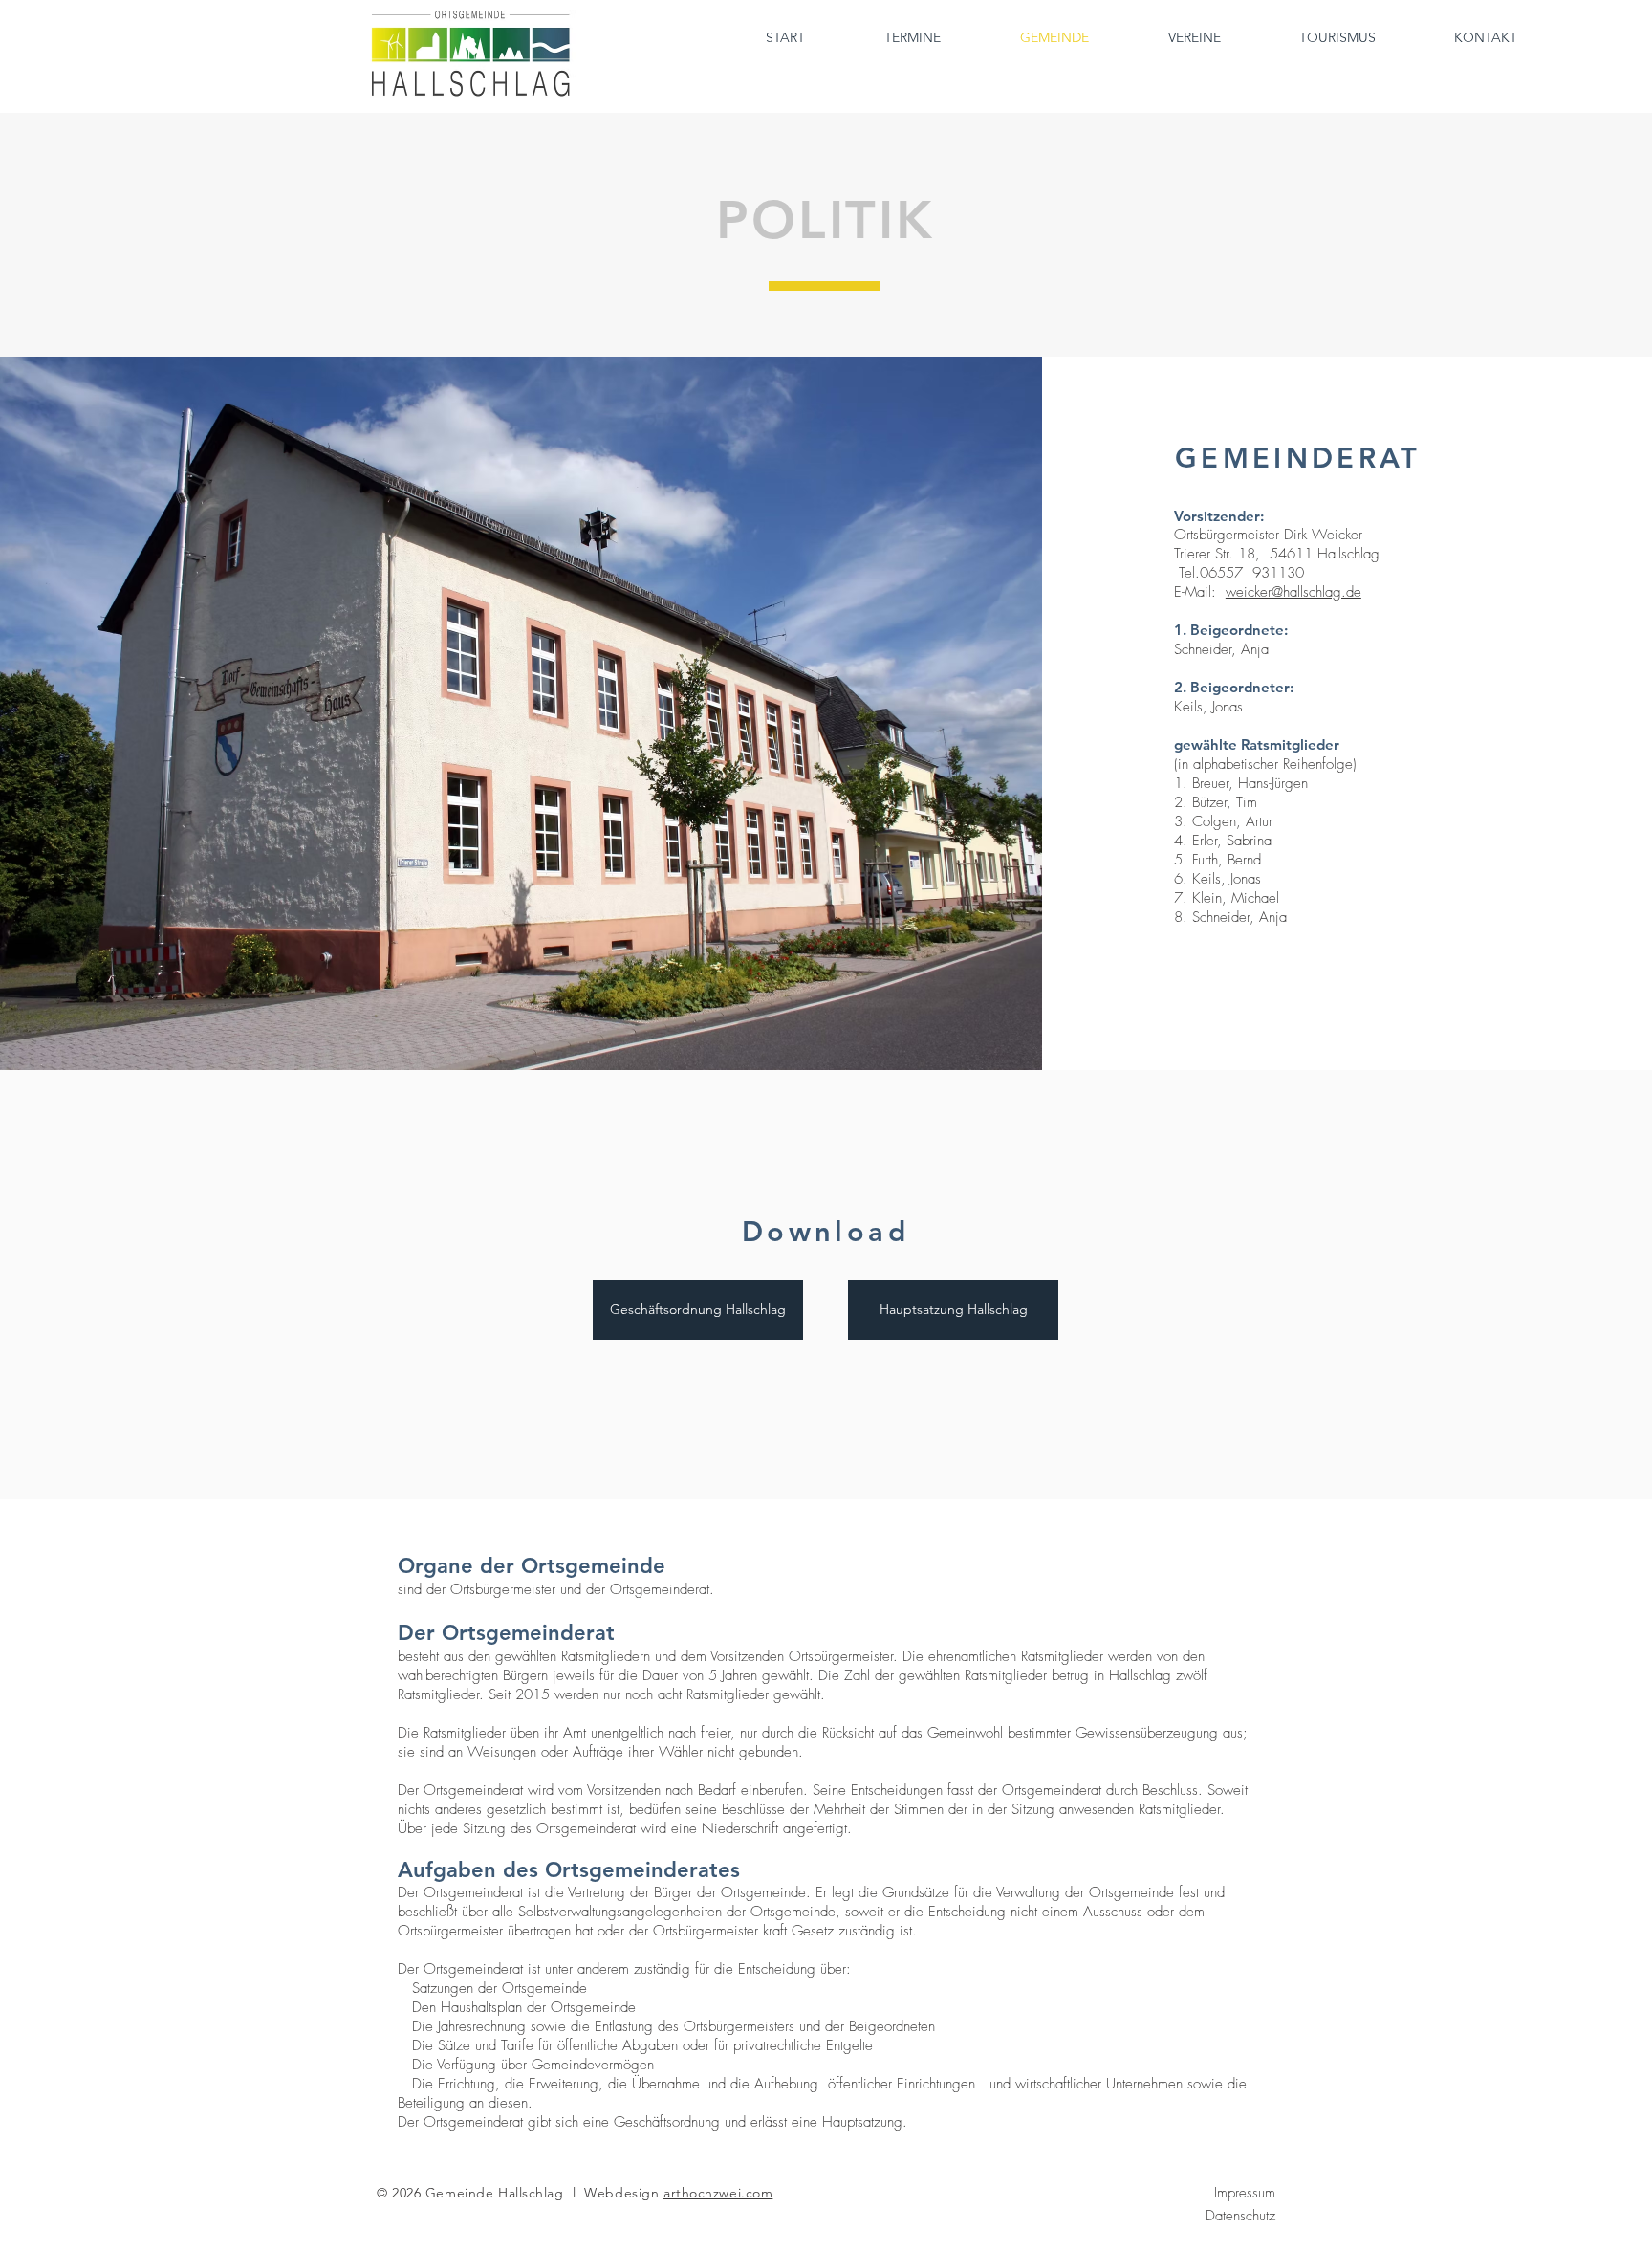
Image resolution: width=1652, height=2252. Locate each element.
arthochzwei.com (718, 2193)
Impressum (1245, 2193)
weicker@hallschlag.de (1293, 592)
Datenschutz (1240, 2216)
